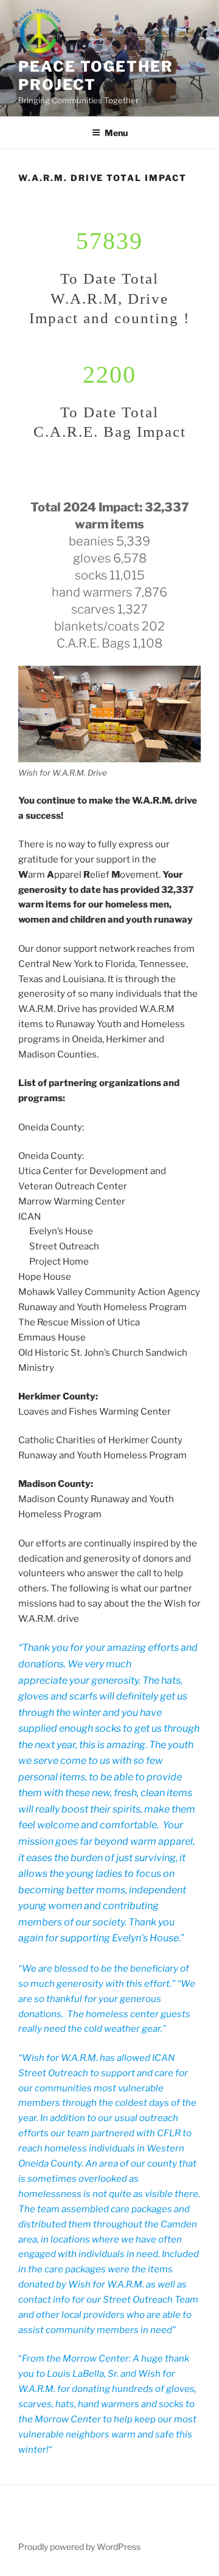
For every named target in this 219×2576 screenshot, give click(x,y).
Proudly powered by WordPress (79, 2547)
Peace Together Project (96, 76)
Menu (116, 133)
